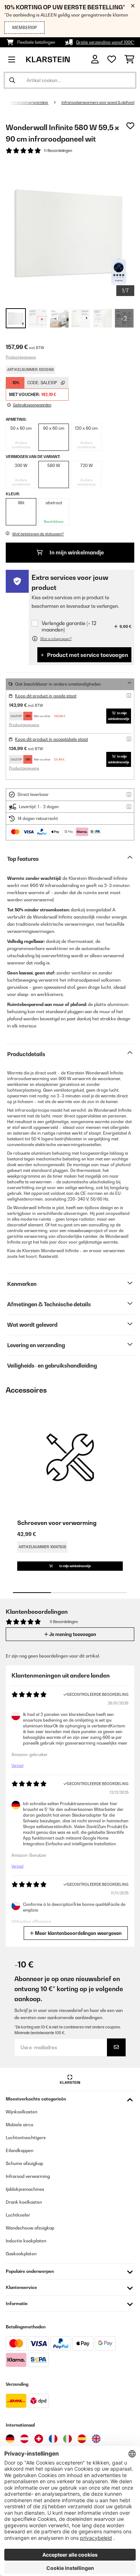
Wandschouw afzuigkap (30, 2228)
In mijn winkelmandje (76, 552)
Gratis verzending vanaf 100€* (105, 42)
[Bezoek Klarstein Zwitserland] (39, 2439)
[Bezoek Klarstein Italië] (67, 2439)
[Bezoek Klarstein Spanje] (82, 2439)
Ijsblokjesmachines (25, 2189)
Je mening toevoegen (72, 1634)
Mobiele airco (20, 2125)
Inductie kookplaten (26, 2241)
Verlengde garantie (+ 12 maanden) (69, 626)
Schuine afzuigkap (24, 2163)
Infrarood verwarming (29, 102)
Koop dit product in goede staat (46, 696)
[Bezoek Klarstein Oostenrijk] (24, 2439)
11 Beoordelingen (58, 151)
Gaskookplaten (21, 2254)
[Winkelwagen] (129, 59)
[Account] (95, 59)
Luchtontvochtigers (26, 2138)
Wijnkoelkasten (22, 2112)
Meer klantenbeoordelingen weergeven (78, 1933)
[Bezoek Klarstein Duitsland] (10, 2439)
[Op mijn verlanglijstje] (130, 126)
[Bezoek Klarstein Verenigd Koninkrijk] (96, 2439)
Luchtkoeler (18, 2215)
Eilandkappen (20, 2150)
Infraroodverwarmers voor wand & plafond (98, 102)
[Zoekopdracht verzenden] (12, 80)
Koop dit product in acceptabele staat (52, 739)
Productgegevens (21, 357)
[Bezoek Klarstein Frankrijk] (53, 2439)
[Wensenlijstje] (112, 59)
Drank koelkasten (24, 2202)
